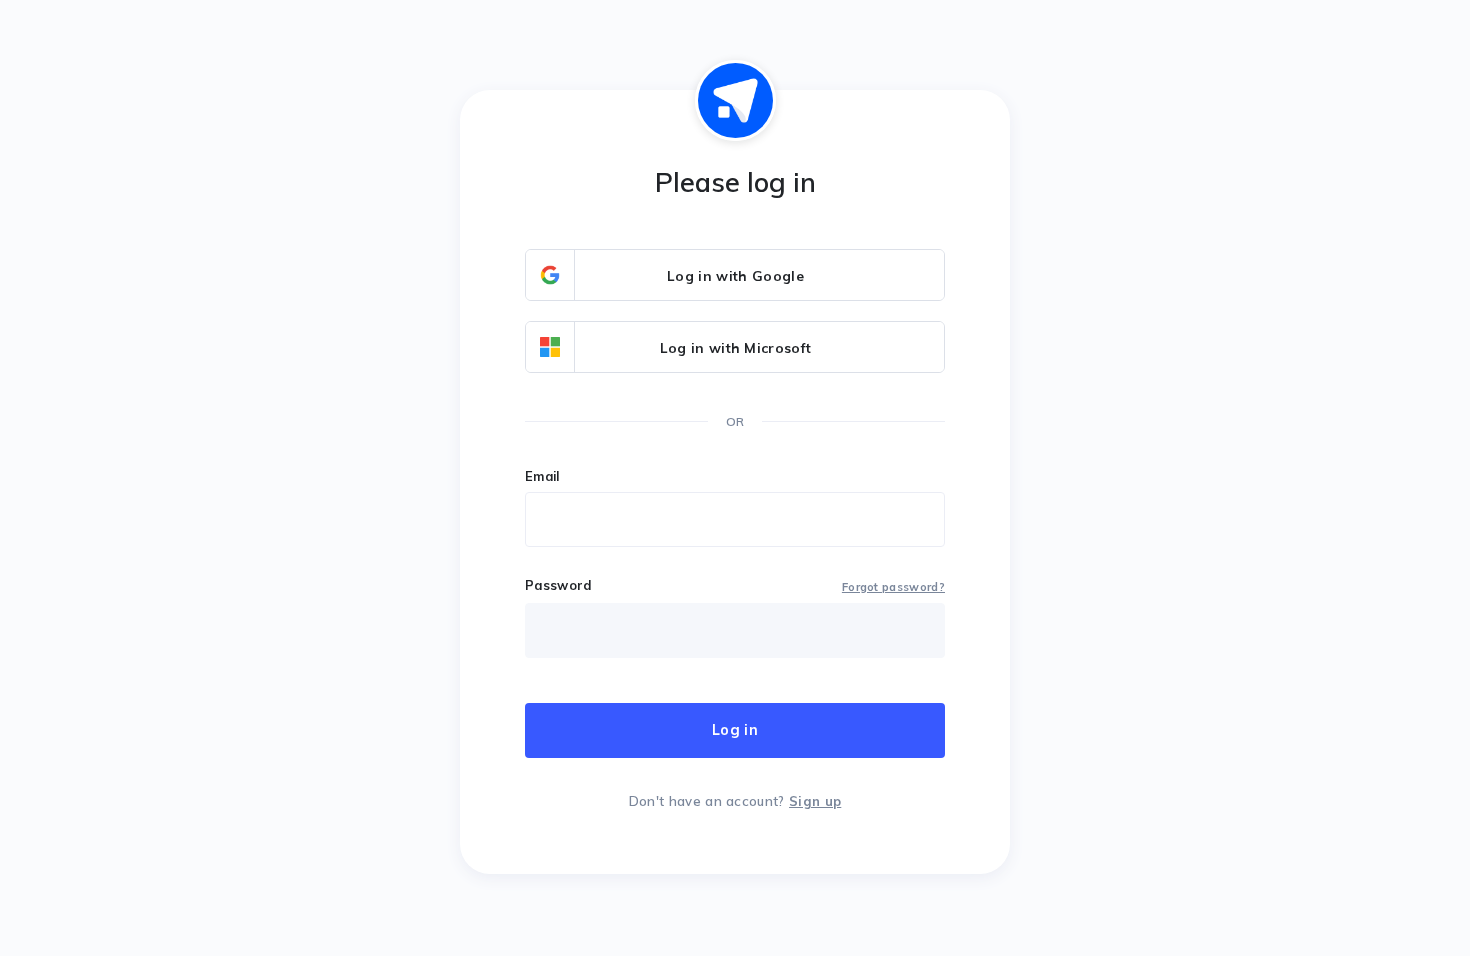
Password (558, 585)
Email (542, 476)
